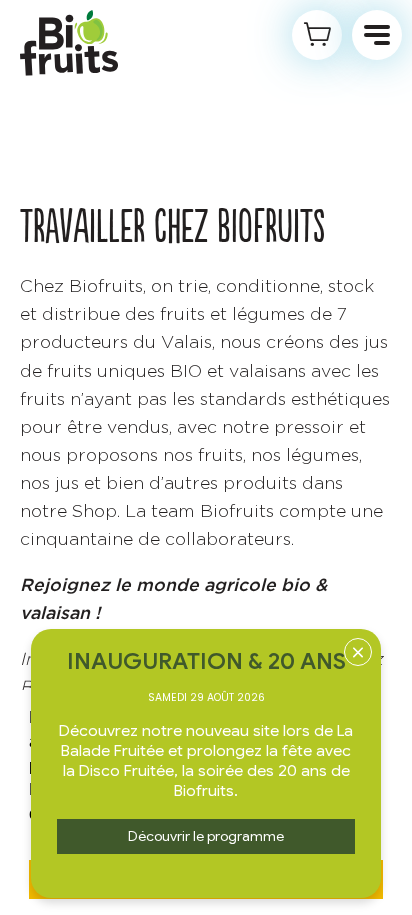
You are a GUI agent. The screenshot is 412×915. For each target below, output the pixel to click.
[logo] (69, 43)
